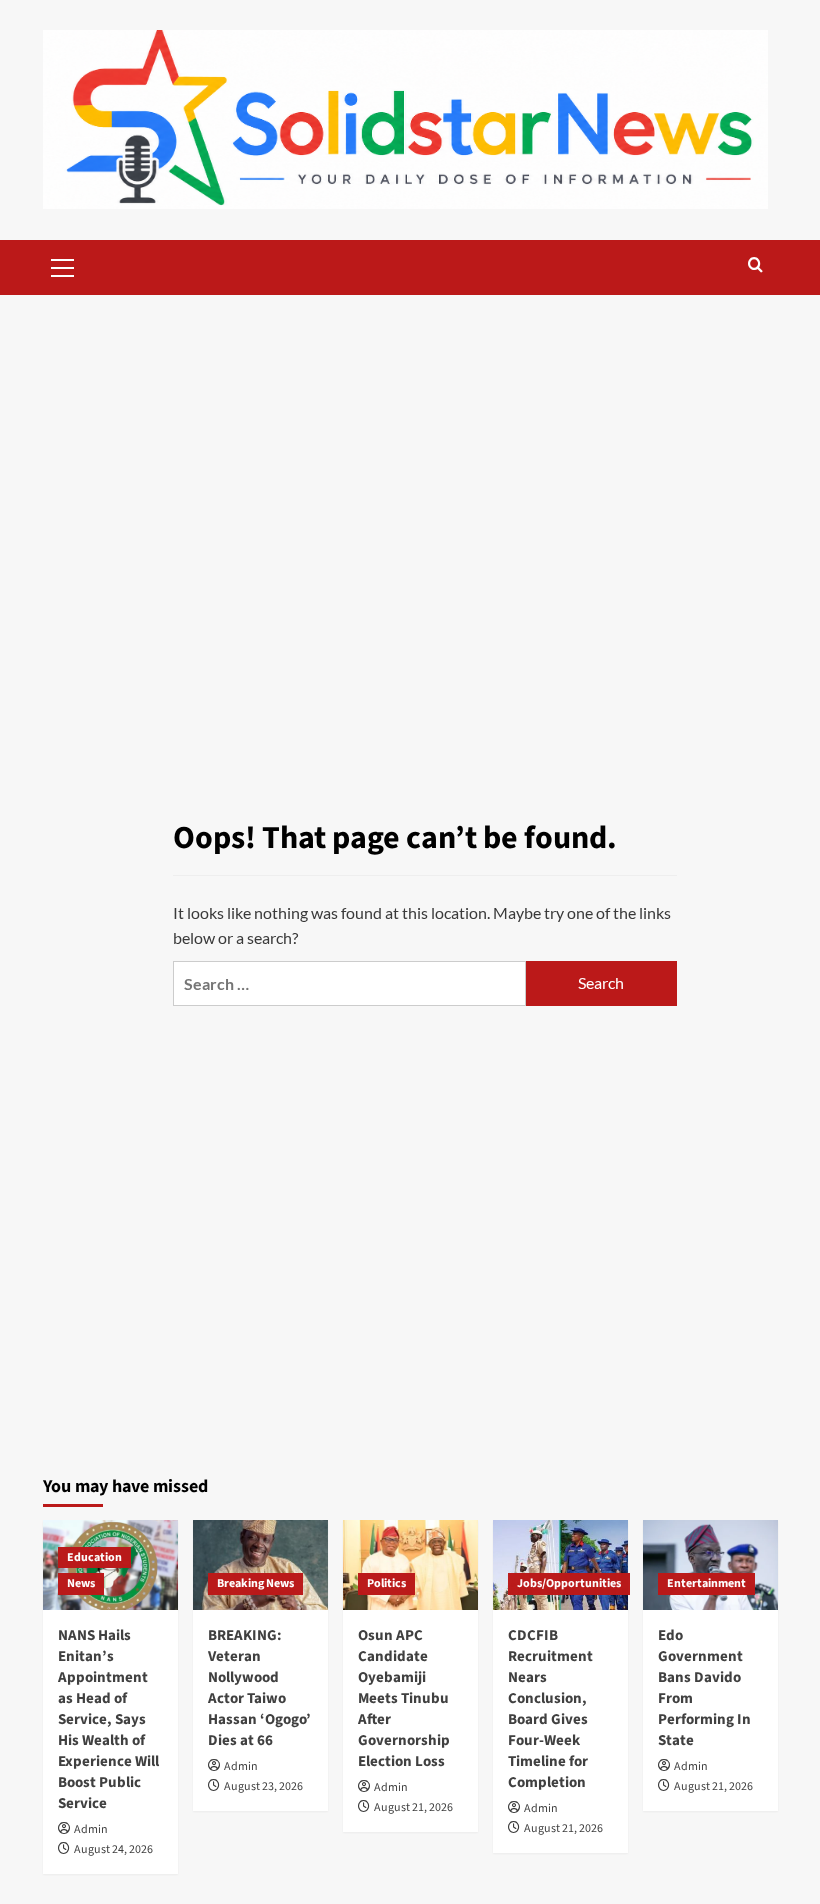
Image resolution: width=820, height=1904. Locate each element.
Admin (91, 1829)
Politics (386, 1583)
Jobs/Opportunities (569, 1583)
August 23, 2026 (263, 1786)
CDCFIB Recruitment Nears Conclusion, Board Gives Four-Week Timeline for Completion (550, 1709)
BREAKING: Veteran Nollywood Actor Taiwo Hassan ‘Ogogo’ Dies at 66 (259, 1688)
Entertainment (706, 1583)
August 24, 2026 (113, 1849)
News (81, 1583)
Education (94, 1557)
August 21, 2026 (413, 1807)
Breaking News (255, 1583)
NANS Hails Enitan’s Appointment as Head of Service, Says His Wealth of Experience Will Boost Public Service (108, 1719)
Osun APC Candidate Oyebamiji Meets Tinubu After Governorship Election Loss (404, 1698)
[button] (63, 265)
